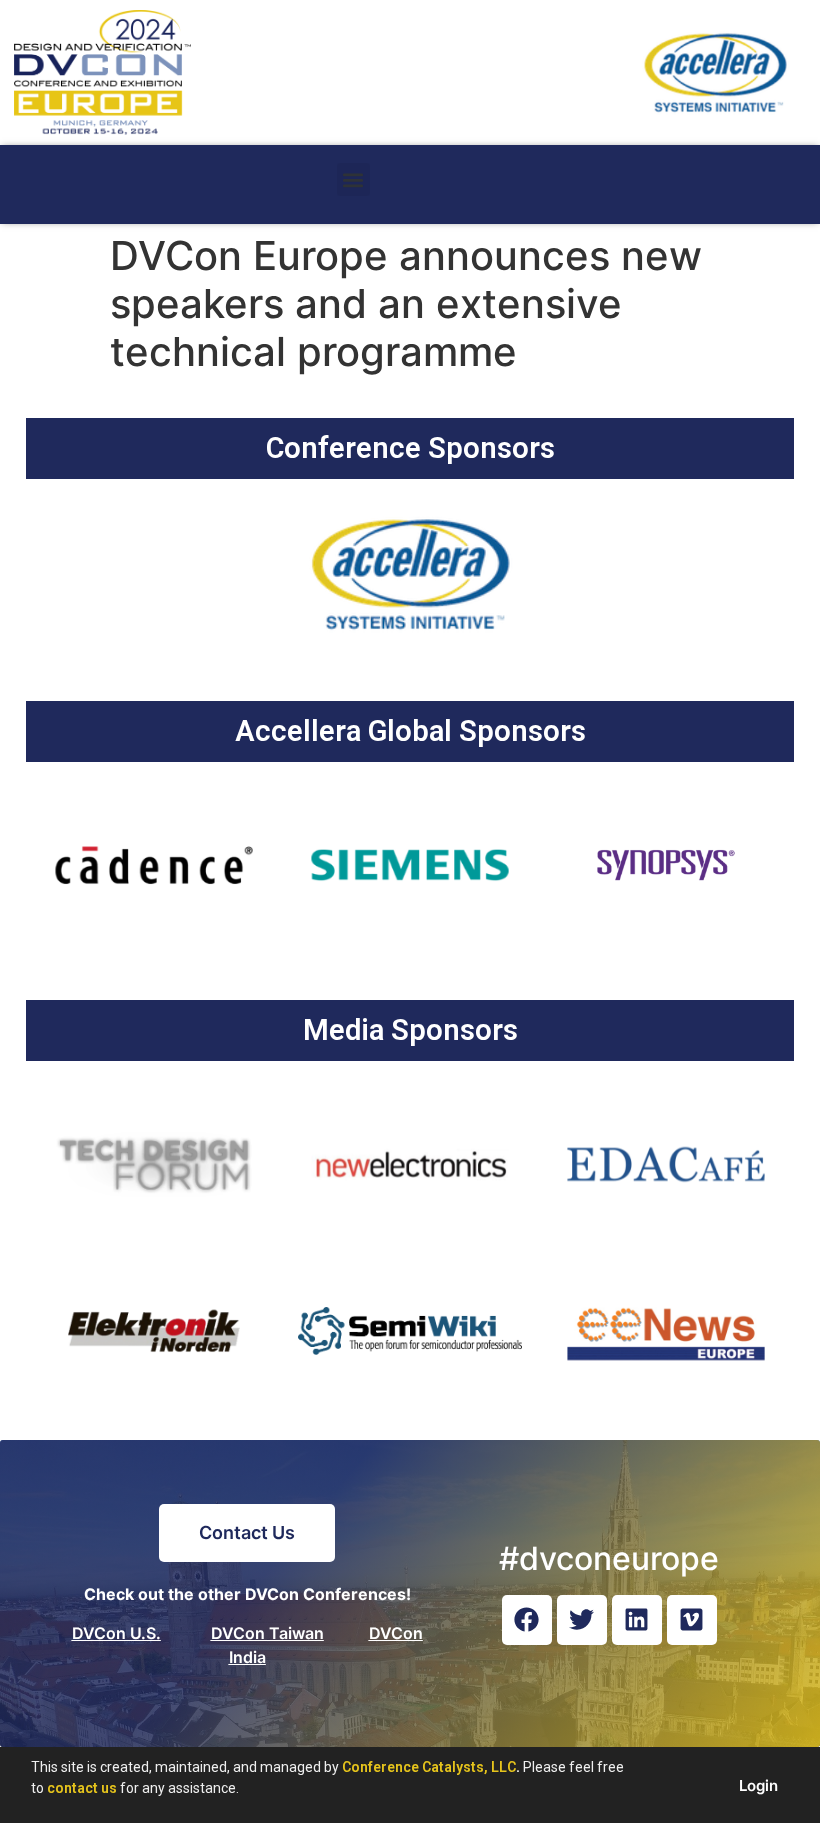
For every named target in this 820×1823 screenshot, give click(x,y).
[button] (353, 179)
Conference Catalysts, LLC (429, 1767)
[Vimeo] (692, 1620)
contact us (82, 1788)
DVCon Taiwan (267, 1633)
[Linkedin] (637, 1620)
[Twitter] (582, 1620)
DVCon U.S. (116, 1633)
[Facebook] (527, 1620)
